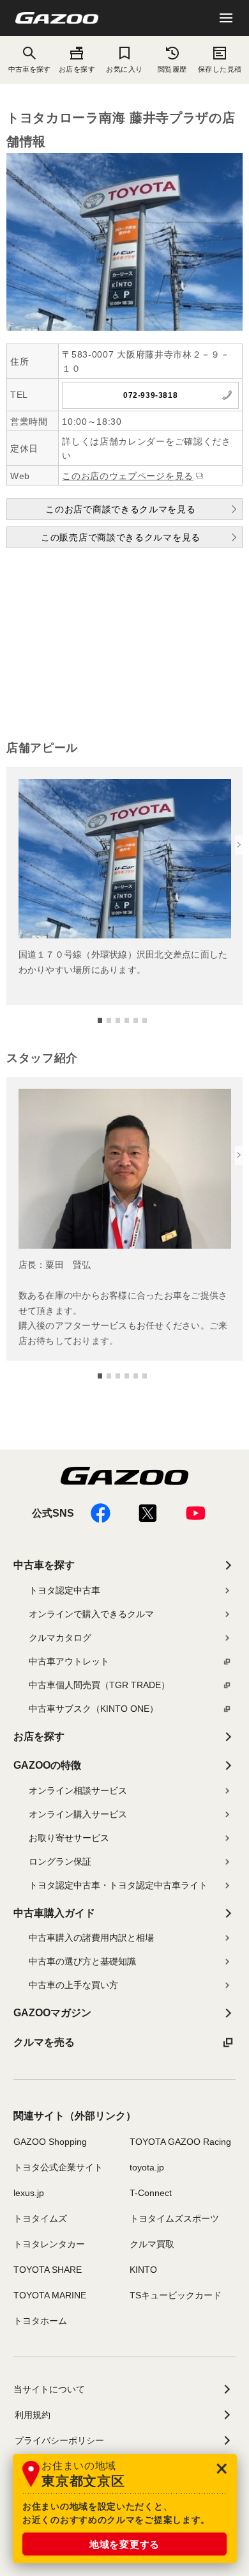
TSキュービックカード (176, 2295)
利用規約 (33, 2415)
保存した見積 (220, 69)
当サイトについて (49, 2389)
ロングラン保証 (60, 1861)
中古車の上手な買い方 (73, 1985)
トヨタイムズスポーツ (174, 2218)
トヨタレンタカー (49, 2244)
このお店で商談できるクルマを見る (120, 509)
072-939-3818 (150, 395)
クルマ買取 (152, 2244)
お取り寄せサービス (69, 1838)
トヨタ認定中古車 (64, 1590)
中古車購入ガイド (54, 1913)
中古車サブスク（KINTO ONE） (94, 1709)
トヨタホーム (40, 2321)
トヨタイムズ (40, 2218)
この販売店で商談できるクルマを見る (121, 537)
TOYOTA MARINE (50, 2295)
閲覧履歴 (172, 69)
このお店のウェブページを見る (128, 476)
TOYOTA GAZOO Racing (180, 2142)
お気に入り (124, 69)
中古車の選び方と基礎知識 (82, 1961)
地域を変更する (124, 2544)
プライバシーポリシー (59, 2440)
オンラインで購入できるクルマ (91, 1614)
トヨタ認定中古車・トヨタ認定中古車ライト (118, 1885)
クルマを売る (44, 2042)
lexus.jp (29, 2193)
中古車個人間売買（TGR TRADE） (99, 1685)
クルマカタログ (60, 1638)
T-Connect (151, 2193)
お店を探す (77, 69)
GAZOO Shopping (50, 2142)
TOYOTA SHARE (48, 2270)
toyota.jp (147, 2167)
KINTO (143, 2270)
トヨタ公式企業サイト (58, 2167)
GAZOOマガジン (52, 2013)
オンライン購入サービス (78, 1814)
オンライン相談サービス (78, 1790)
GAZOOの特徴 (47, 1765)
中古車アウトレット (69, 1661)
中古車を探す (44, 1565)
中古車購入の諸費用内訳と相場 (91, 1938)
